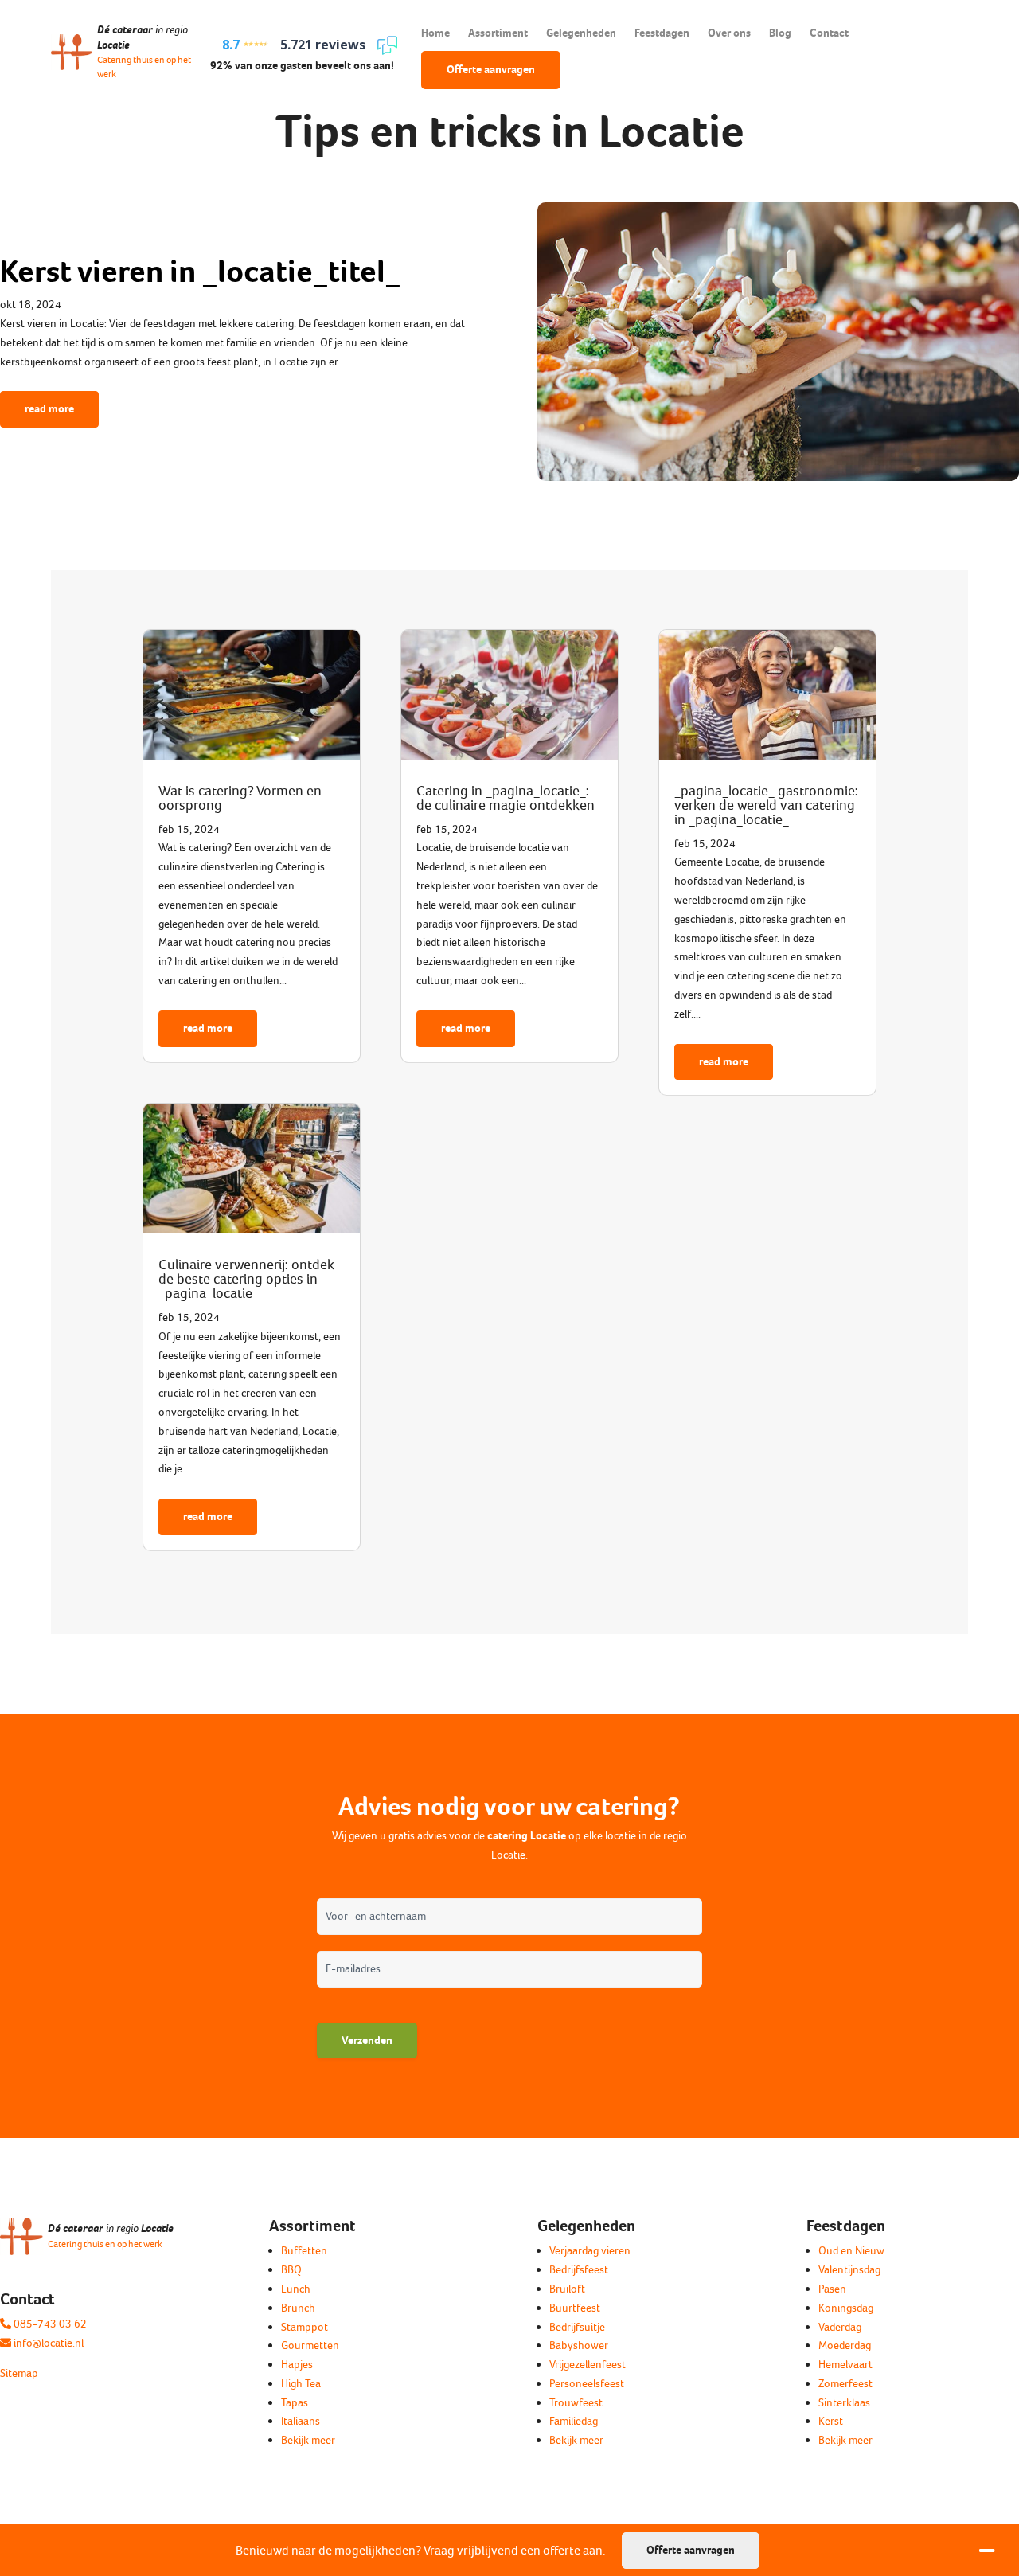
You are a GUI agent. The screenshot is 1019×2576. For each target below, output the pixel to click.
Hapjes (297, 2365)
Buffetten (304, 2251)
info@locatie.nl (47, 2343)
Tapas (295, 2403)
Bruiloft (567, 2289)
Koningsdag (846, 2308)
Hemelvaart (845, 2365)
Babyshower (579, 2345)
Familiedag (574, 2421)
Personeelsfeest (587, 2384)
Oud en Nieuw (851, 2251)
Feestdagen (662, 33)
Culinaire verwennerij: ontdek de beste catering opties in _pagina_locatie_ (246, 1279)
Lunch (296, 2289)
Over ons (729, 33)
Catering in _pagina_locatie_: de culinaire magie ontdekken (506, 798)
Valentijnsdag (849, 2270)
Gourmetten (310, 2345)
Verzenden (367, 2040)
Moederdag (845, 2345)
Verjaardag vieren (590, 2251)
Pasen (832, 2289)
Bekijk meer (308, 2440)
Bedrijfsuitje (577, 2327)
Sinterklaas (844, 2403)
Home (435, 33)
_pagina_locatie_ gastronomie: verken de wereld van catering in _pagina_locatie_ (766, 805)
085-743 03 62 (49, 2324)
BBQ (291, 2270)
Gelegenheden (581, 33)
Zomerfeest (845, 2384)
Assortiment (498, 33)
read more (49, 409)
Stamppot (305, 2327)
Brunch (298, 2308)
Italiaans (301, 2421)
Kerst (831, 2421)
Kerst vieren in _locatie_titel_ (200, 271)
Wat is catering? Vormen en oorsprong (240, 798)
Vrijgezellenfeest (588, 2365)
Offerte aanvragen (491, 70)
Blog (780, 33)
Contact (829, 33)
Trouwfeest (576, 2403)
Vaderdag (840, 2327)
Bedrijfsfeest (579, 2270)
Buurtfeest (575, 2308)
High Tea (301, 2384)
